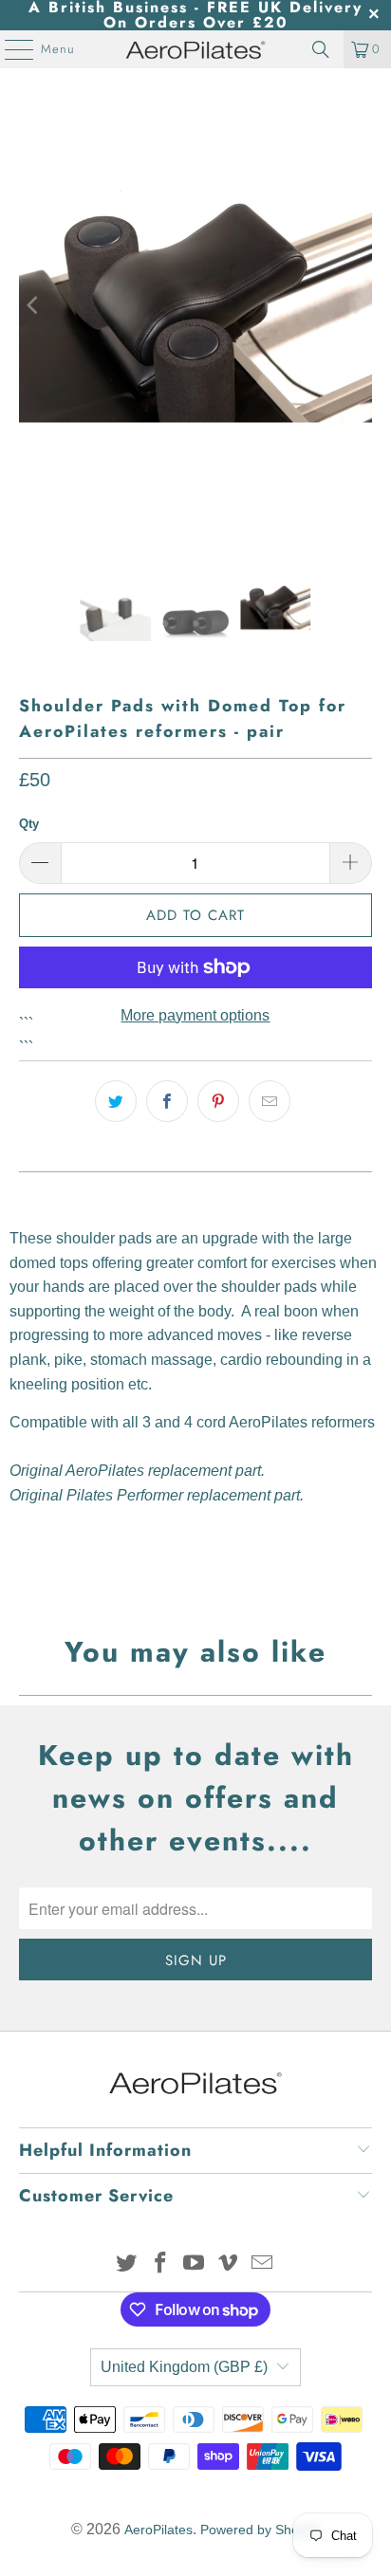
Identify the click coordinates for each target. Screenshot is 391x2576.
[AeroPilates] (195, 49)
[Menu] (9, 49)
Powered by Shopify (260, 2530)
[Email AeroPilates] (263, 2264)
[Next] (358, 305)
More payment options (195, 1015)
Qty (29, 824)
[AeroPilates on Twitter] (127, 2264)
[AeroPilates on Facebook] (160, 2264)
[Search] (321, 49)
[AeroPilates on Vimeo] (229, 2264)
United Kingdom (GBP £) (184, 2367)
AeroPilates (158, 2530)
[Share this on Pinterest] (218, 1101)
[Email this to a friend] (270, 1101)
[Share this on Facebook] (167, 1101)
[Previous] (33, 305)
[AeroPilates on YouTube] (195, 2264)
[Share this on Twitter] (116, 1101)
